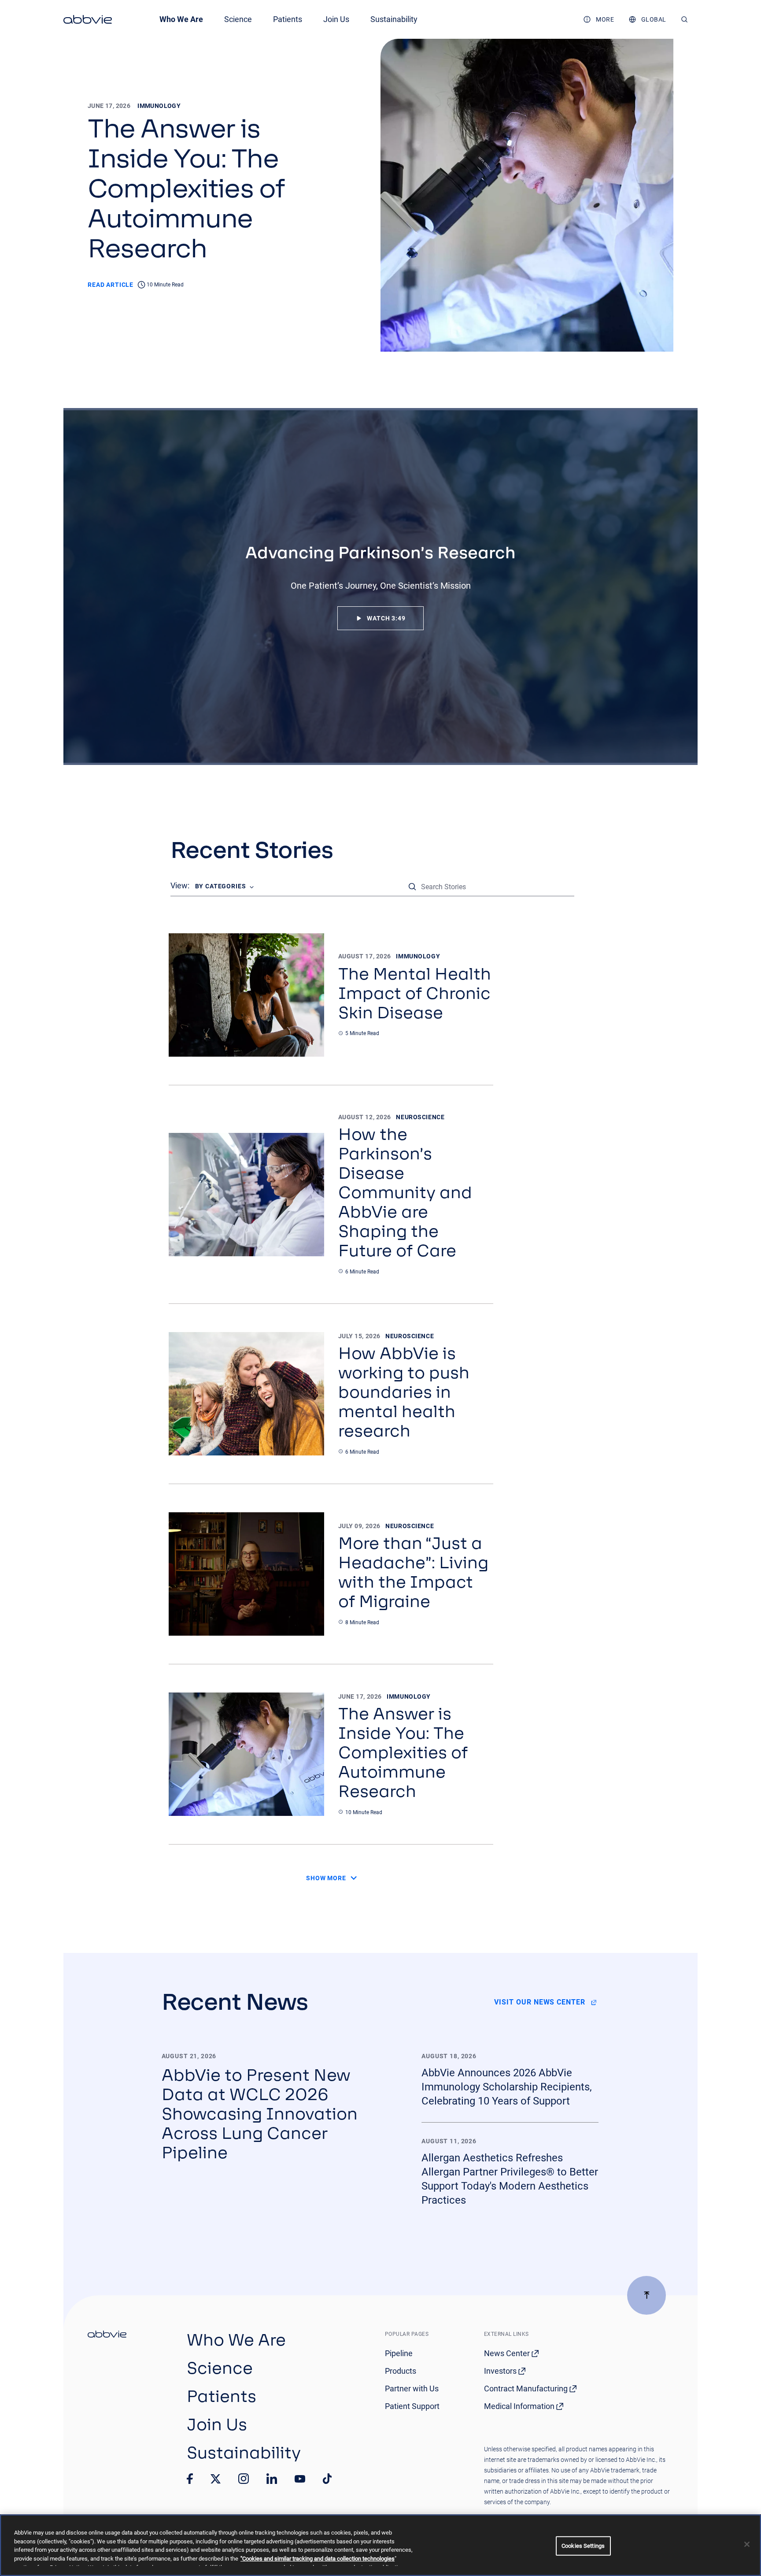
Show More (326, 1878)
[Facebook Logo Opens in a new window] (190, 2479)
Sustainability (394, 19)
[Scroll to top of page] (646, 2295)
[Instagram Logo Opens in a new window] (244, 2479)
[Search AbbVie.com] (685, 19)
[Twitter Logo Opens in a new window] (216, 2479)
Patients (288, 19)
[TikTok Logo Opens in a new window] (327, 2479)
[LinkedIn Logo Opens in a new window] (272, 2479)
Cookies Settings (583, 2546)
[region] (380, 2545)
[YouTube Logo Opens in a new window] (300, 2479)
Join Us (336, 19)
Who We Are (181, 19)
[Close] (747, 2544)
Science (238, 19)
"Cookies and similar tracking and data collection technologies (318, 2559)
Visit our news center (540, 2002)
